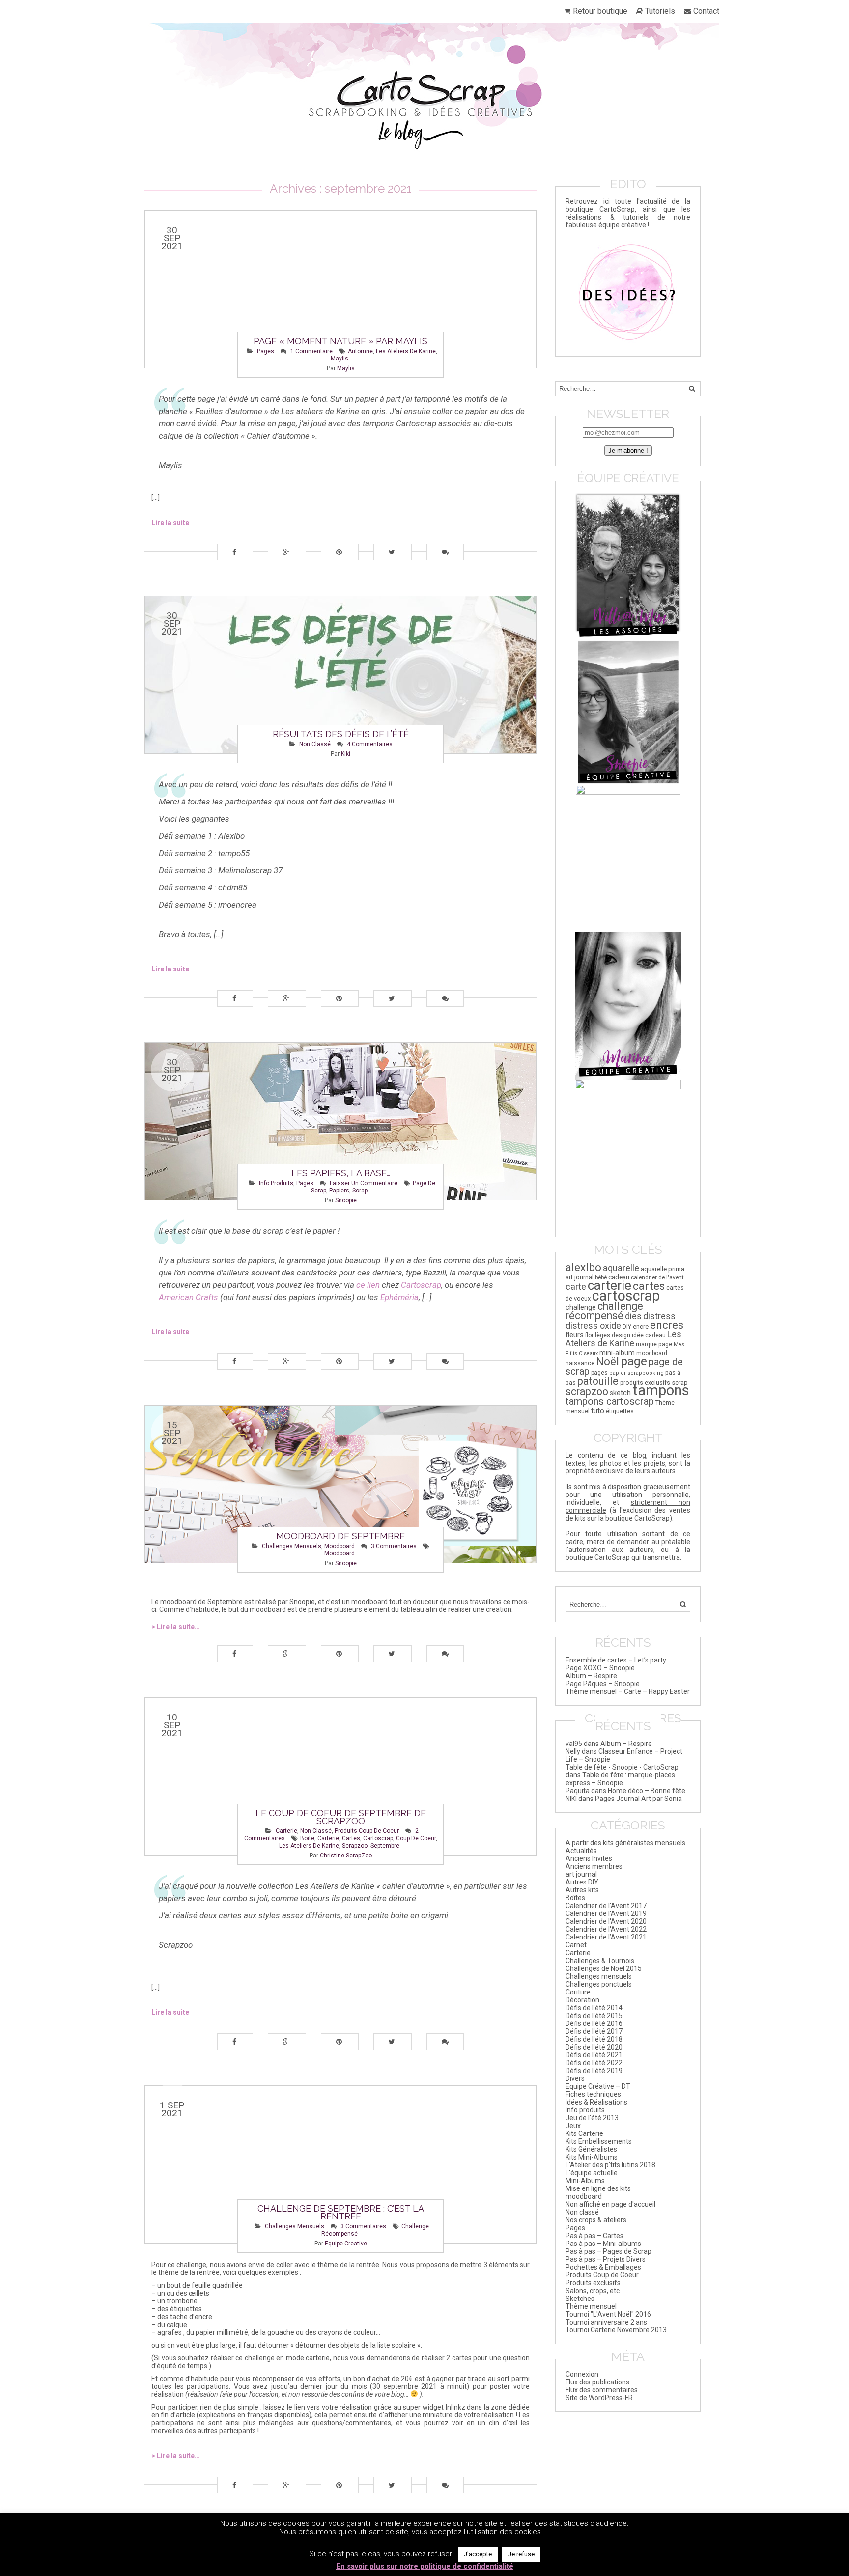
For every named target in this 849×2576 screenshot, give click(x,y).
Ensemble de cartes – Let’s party (616, 1660)
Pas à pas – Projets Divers (606, 2259)
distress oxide (593, 1326)
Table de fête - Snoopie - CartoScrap (622, 1767)
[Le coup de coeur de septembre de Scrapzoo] (340, 1776)
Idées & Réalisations (596, 2102)
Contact (706, 11)
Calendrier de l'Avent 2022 (606, 1929)
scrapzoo (355, 1846)
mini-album (617, 1353)
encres (667, 1325)
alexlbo (583, 1267)
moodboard (340, 1546)
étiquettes (620, 1411)
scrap (360, 1191)
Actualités (581, 1851)
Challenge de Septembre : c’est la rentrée (341, 2212)
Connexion (582, 2374)
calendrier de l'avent (657, 1277)
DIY (627, 1326)
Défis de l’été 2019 (594, 2071)
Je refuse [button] (521, 2554)
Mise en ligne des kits (598, 2188)
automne (360, 351)
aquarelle (621, 1268)
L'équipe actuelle (592, 2173)
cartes (351, 1838)
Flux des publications (597, 2382)
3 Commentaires (394, 1546)
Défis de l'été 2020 (594, 2047)
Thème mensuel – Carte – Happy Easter (628, 1691)
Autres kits (582, 1890)
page (634, 1361)
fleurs (575, 1335)
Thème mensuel (591, 2306)
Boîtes (575, 1898)
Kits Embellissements (599, 2141)
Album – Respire (591, 1676)
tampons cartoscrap (610, 1401)
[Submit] (692, 389)
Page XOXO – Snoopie (600, 1668)
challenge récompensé (604, 1311)
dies (633, 1316)
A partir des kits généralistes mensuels (625, 1843)
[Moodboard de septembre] (340, 1484)
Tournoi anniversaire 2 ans (606, 2322)
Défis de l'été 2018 (594, 2039)
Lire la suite (170, 523)
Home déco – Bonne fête (647, 1791)
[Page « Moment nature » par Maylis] (340, 289)
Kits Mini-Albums (592, 2157)
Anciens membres (594, 1866)
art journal (580, 1277)
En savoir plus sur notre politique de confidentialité (425, 2566)
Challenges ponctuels (599, 1984)
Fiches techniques (593, 2094)
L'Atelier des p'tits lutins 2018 (610, 2165)
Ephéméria (399, 1297)
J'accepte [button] (478, 2554)
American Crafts (188, 1297)
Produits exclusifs (593, 2283)
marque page (654, 1344)
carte (576, 1287)
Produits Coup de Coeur (367, 1831)
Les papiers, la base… (341, 1173)
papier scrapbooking (637, 1373)
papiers (339, 1191)
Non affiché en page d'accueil (610, 2204)
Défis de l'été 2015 (594, 2016)
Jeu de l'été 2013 (592, 2118)
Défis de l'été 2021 (594, 2055)
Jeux (573, 2126)
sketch (620, 1393)
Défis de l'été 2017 (594, 2031)
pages (599, 1373)
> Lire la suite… (175, 1627)
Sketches (580, 2299)
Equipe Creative (346, 2244)
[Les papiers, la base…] (340, 1121)
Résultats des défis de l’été (341, 734)
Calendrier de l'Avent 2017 (606, 1906)
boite (307, 1838)
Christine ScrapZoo (346, 1856)
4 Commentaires (370, 744)
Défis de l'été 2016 (594, 2023)
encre (641, 1326)
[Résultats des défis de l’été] (340, 675)
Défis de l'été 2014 (594, 2008)
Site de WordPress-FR (599, 2398)
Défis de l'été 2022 (594, 2063)
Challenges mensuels (292, 1546)
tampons (661, 1390)
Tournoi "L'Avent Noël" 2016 (608, 2314)
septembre (385, 1846)
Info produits (276, 1183)
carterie (328, 1838)
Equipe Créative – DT (598, 2086)
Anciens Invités (589, 1858)
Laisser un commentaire (364, 1183)
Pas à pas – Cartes (594, 2236)
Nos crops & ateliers (596, 2220)
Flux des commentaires (602, 2390)
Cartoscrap (421, 1285)
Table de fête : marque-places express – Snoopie (620, 1779)
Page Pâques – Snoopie (603, 1684)
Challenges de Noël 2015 (604, 1968)
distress (659, 1316)
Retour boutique (600, 11)
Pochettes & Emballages (603, 2267)
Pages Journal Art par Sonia (638, 1799)
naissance (580, 1363)
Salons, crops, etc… (595, 2291)
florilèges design (608, 1335)
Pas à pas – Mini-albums (603, 2244)
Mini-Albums (585, 2181)
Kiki (346, 754)
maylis (340, 359)
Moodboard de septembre (340, 1536)
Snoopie (346, 1200)
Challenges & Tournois (600, 1961)
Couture (578, 1992)
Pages (266, 351)
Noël (608, 1362)
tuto (598, 1411)
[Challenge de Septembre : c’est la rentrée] (340, 2164)
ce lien (368, 1285)
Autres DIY (582, 1882)
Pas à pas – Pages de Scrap (608, 2251)
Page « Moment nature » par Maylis (340, 341)
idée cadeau (649, 1335)
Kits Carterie (584, 2133)
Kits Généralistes (591, 2149)
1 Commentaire (311, 351)
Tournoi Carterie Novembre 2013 (616, 2330)
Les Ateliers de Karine (406, 351)
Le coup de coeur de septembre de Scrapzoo (341, 1817)
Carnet (576, 1945)
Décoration (582, 2000)
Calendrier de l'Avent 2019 (606, 1913)
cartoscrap (378, 1838)
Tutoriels (660, 11)
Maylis (346, 368)
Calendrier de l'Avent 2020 (606, 1921)
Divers (575, 2078)
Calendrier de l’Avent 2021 (606, 1937)
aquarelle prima (663, 1269)
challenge (581, 1308)
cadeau (619, 1277)
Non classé (315, 744)
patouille (598, 1381)
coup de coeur (416, 1838)
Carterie (286, 1831)
